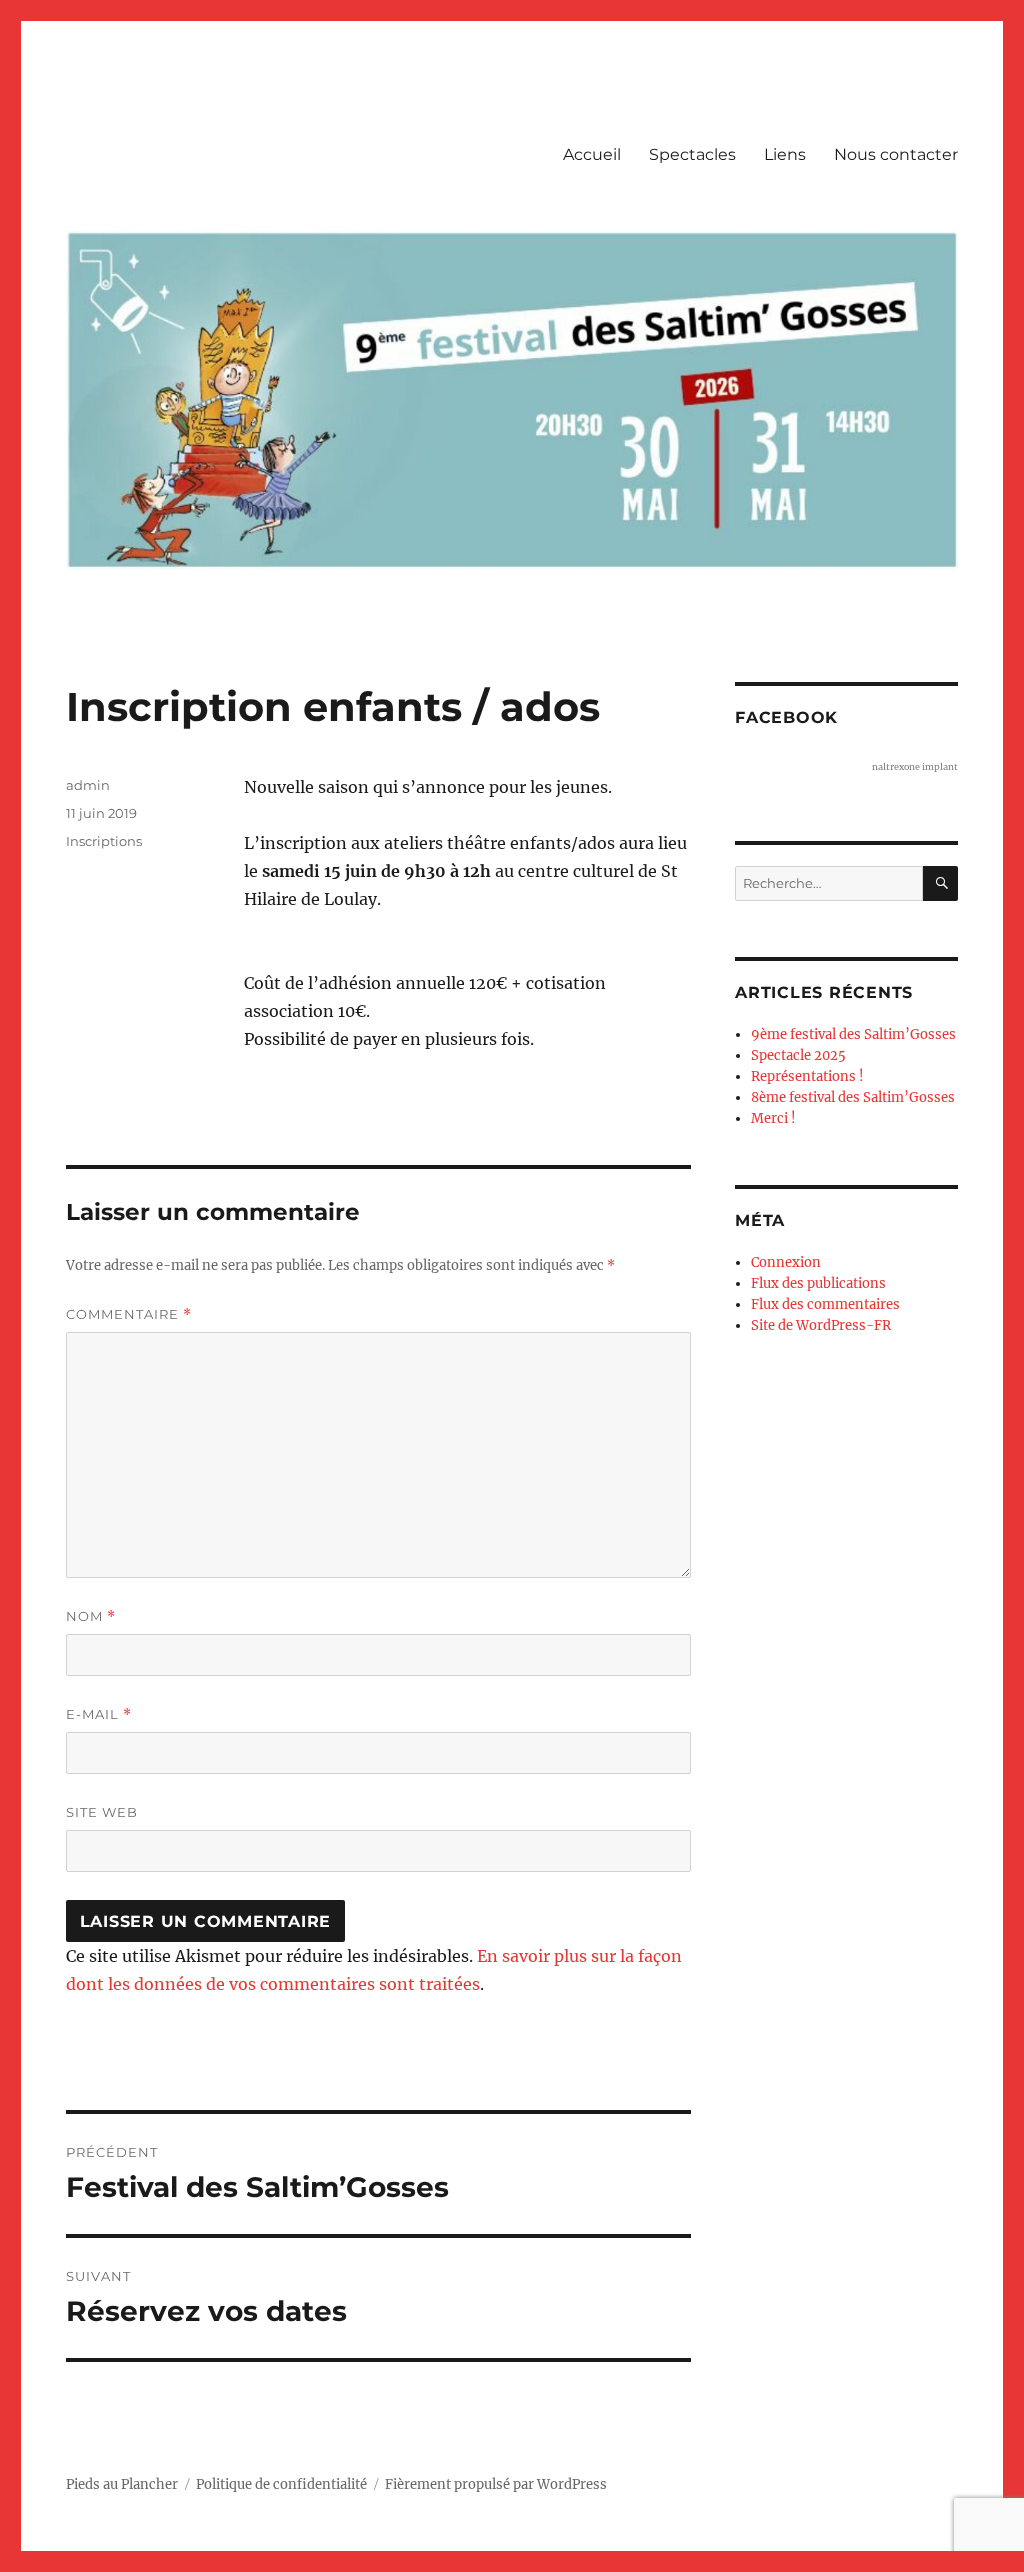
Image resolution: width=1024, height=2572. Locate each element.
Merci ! (773, 1118)
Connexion (786, 1262)
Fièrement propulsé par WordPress (496, 2484)
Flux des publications (818, 1283)
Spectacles (692, 154)
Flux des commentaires (825, 1304)
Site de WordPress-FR (821, 1325)
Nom (91, 1616)
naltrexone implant (915, 766)
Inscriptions (104, 841)
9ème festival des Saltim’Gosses (853, 1034)
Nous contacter (896, 154)
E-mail (99, 1714)
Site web (102, 1812)
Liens (785, 154)
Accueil (592, 154)
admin (88, 785)
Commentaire (129, 1314)
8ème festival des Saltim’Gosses (853, 1097)
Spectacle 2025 (798, 1055)
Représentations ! (807, 1076)
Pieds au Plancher (122, 2484)
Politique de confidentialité (281, 2484)
